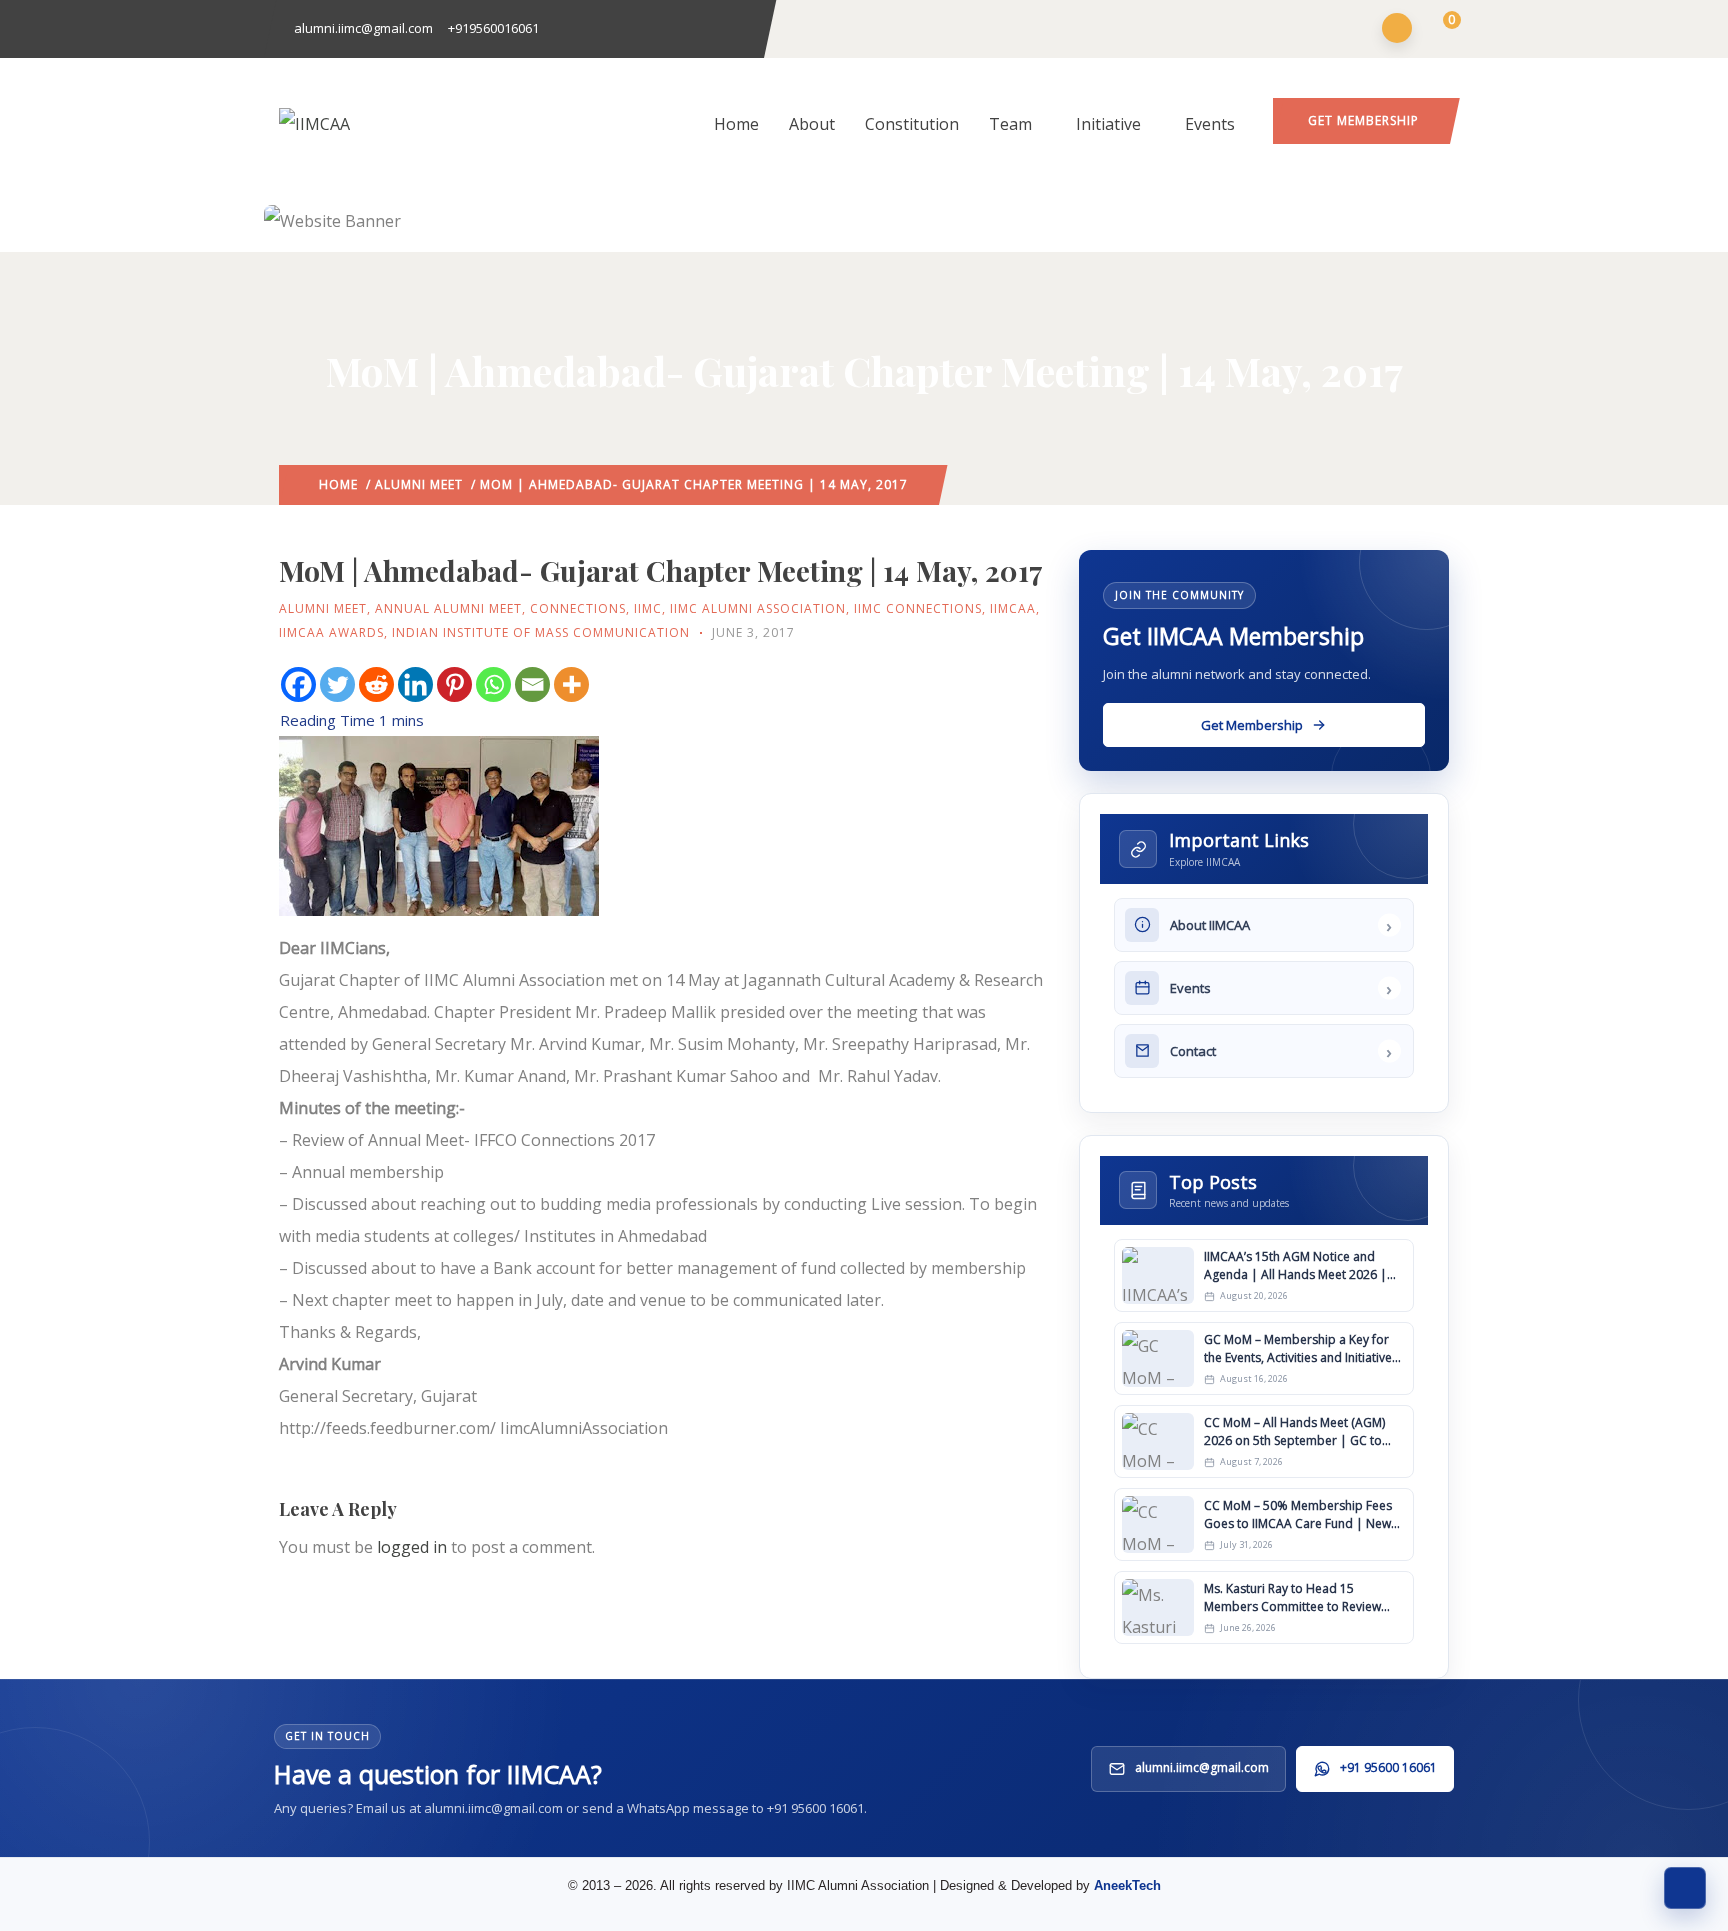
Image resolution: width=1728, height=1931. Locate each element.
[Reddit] (376, 684)
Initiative (1108, 124)
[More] (571, 684)
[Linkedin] (415, 684)
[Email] (532, 684)
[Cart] (1439, 30)
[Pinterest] (454, 684)
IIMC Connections (918, 608)
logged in (412, 1547)
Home (736, 124)
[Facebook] (298, 684)
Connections (578, 608)
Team (1010, 124)
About (812, 124)
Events (1210, 124)
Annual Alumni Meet (448, 608)
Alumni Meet (419, 484)
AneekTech (1127, 1885)
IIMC (648, 608)
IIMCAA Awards (331, 632)
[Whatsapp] (493, 684)
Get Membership (1363, 120)
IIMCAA (1013, 608)
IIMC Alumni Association (758, 608)
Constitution (912, 124)
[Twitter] (337, 684)
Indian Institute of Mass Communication (541, 632)
